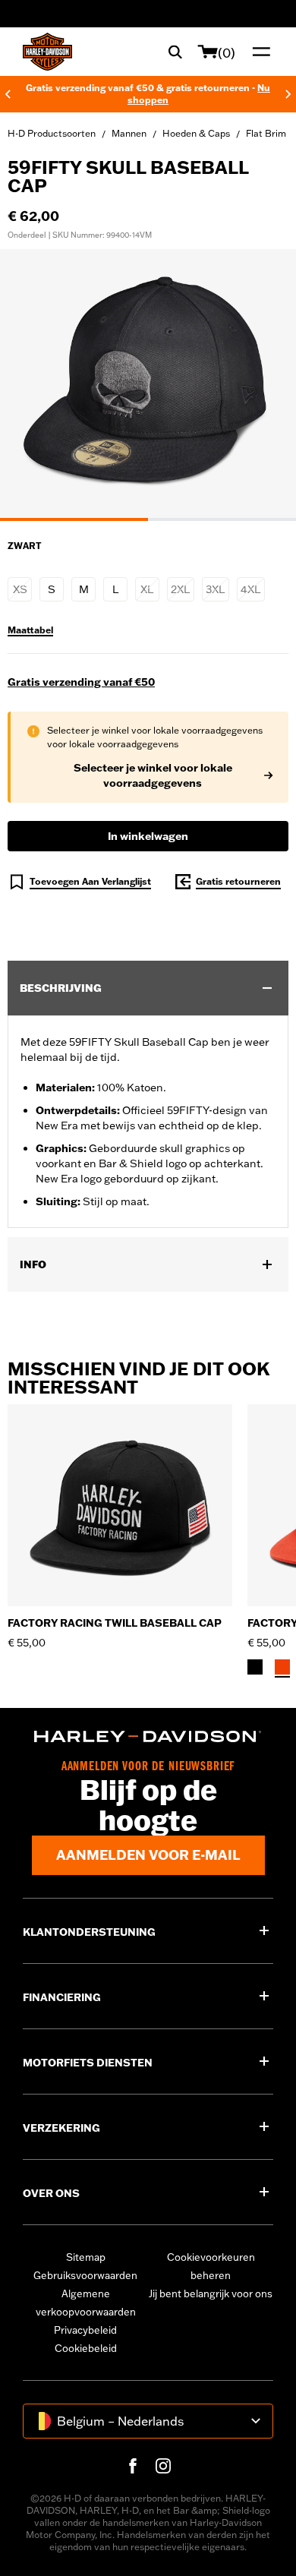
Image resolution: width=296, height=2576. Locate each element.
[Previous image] (30, 385)
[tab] (74, 519)
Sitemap (86, 2257)
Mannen (129, 133)
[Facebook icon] (133, 2466)
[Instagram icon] (163, 2466)
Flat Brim (266, 133)
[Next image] (266, 385)
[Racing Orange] (282, 1667)
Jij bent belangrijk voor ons (211, 2293)
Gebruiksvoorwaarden (85, 2275)
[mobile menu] (258, 52)
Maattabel (30, 630)
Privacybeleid (85, 2330)
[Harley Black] (255, 1667)
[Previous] (8, 94)
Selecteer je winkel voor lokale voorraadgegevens (153, 775)
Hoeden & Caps (196, 133)
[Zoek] (175, 52)
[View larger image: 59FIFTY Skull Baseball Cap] (148, 383)
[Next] (288, 94)
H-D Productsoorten (52, 133)
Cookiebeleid (86, 2348)
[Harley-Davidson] (148, 1736)
